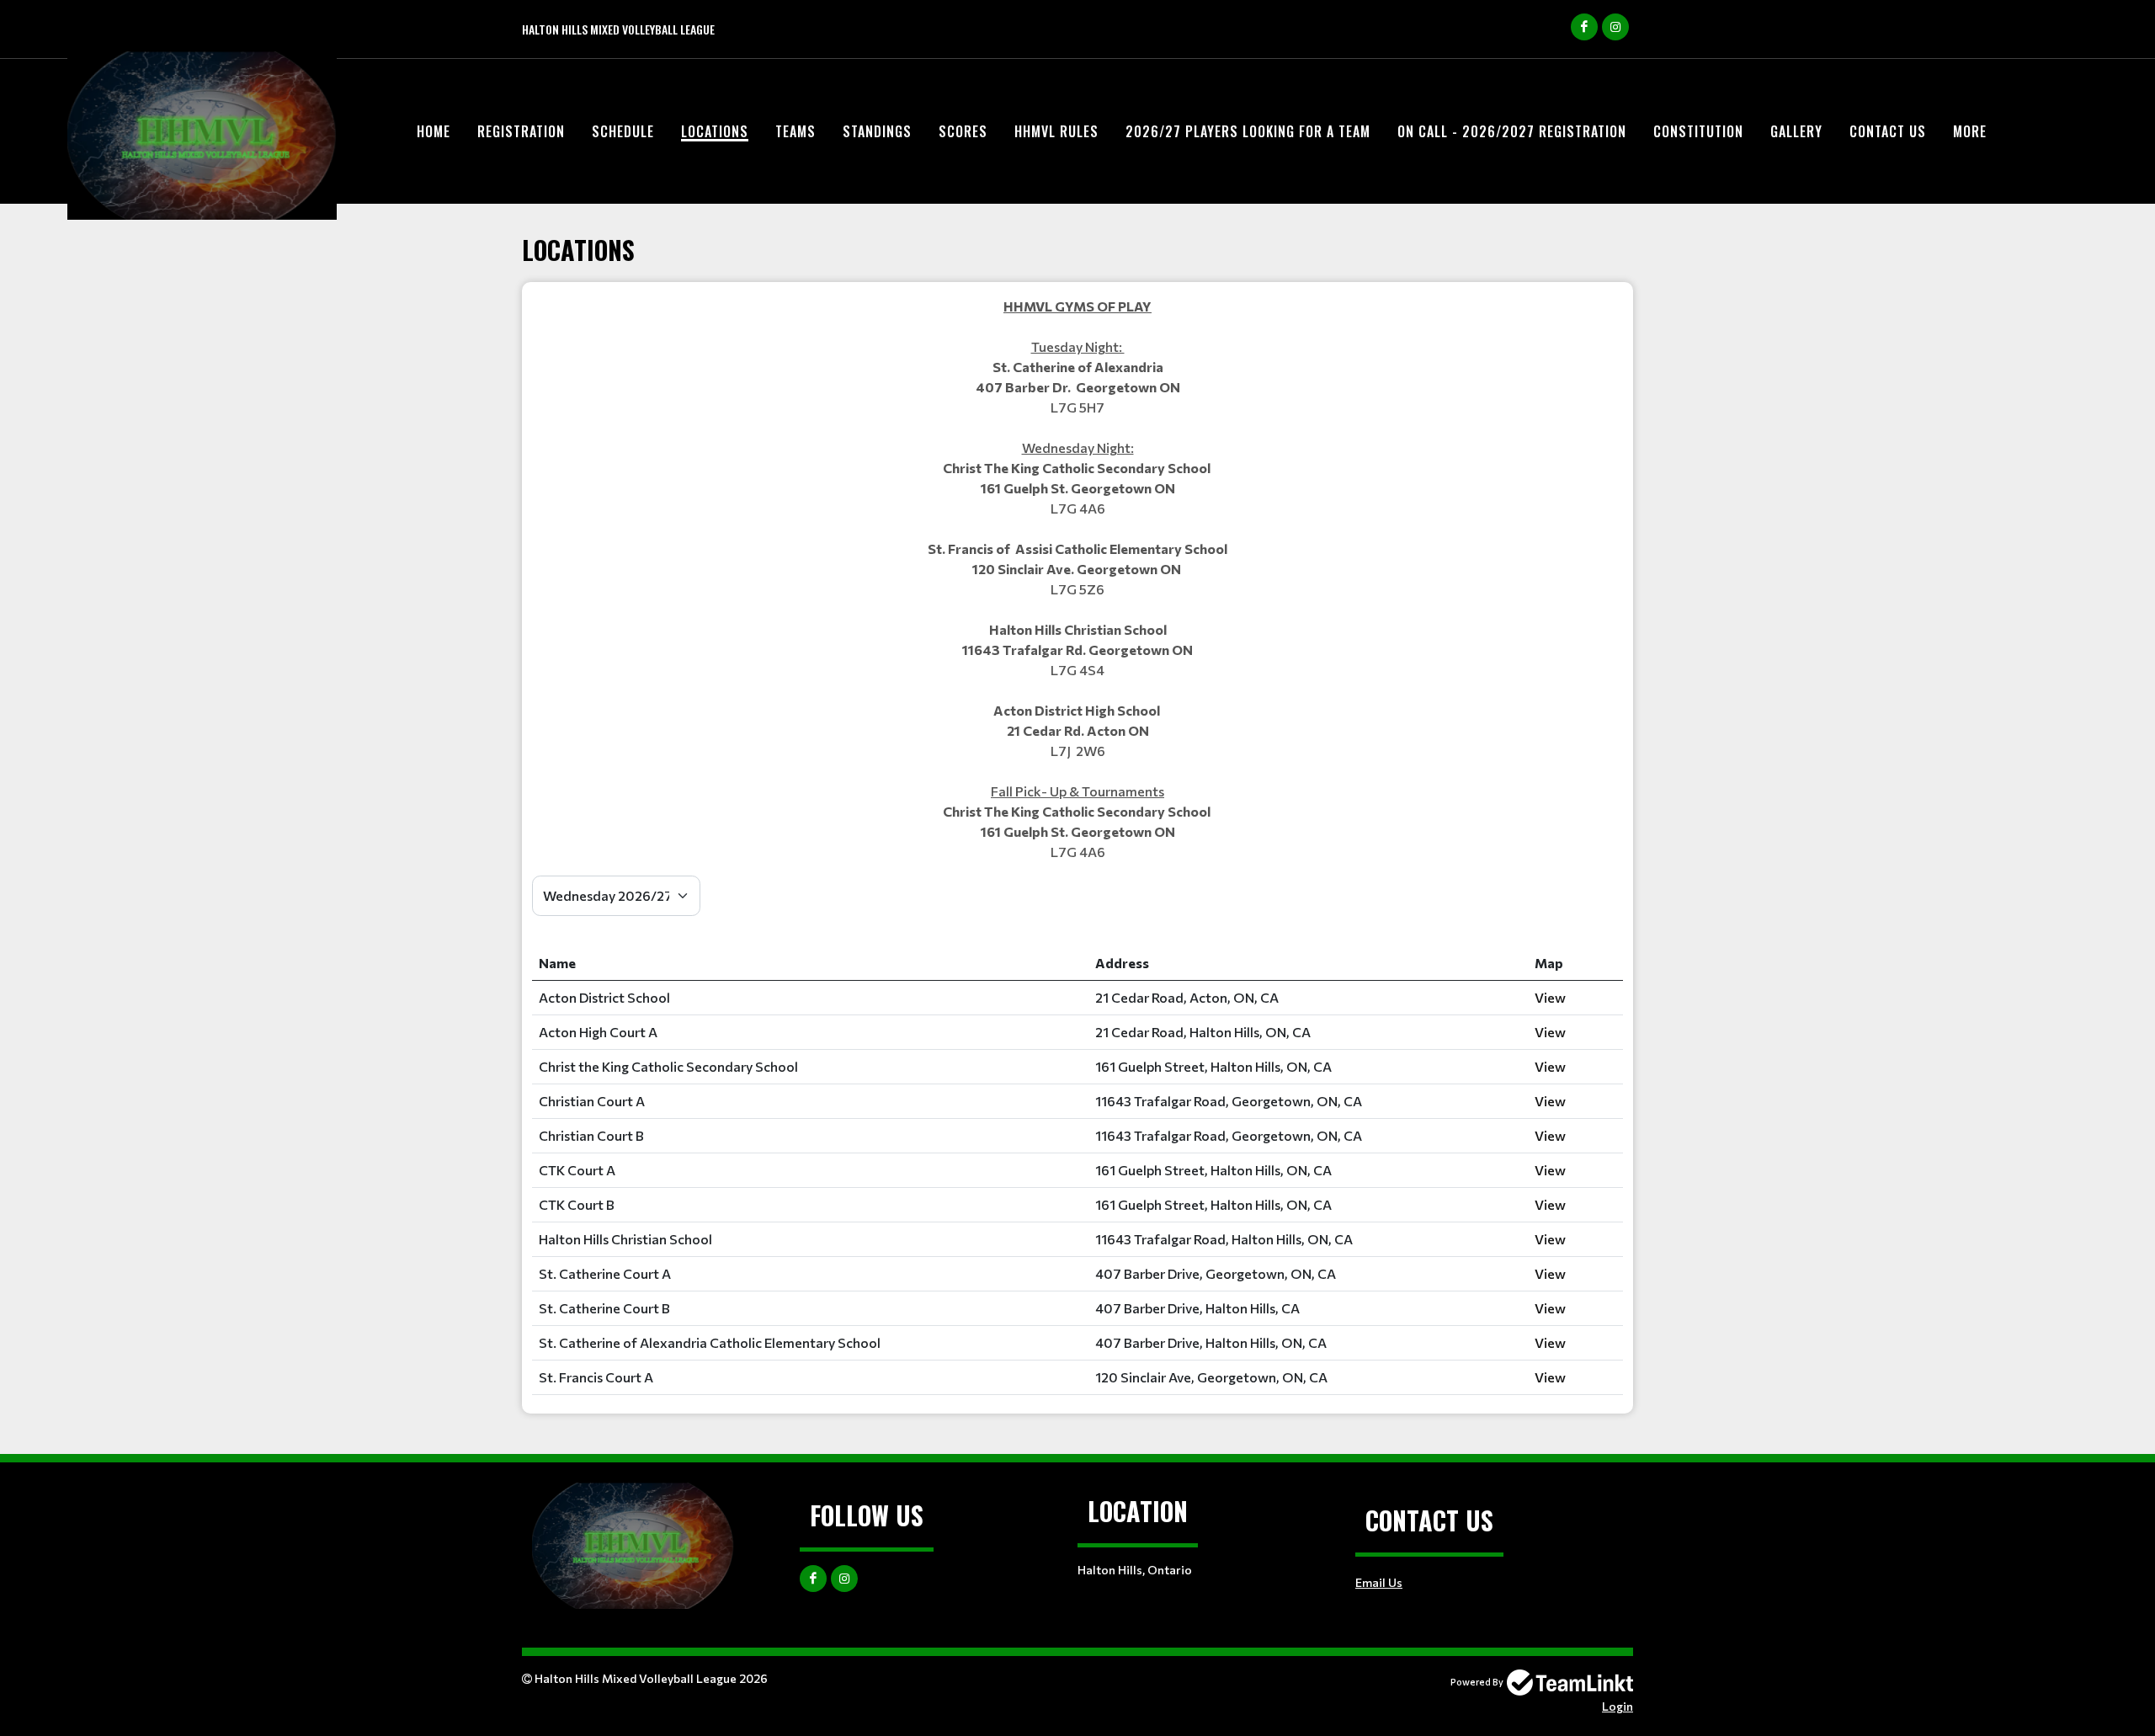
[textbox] (1077, 579)
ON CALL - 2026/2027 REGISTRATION (1512, 131)
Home (434, 131)
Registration (521, 131)
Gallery (1796, 131)
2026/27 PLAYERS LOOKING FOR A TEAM (1248, 131)
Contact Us (1888, 131)
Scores (963, 131)
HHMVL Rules (1056, 131)
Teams (795, 131)
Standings (877, 131)
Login (1618, 1706)
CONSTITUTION (1698, 131)
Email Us (1379, 1582)
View (1550, 997)
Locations (715, 131)
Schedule (623, 131)
